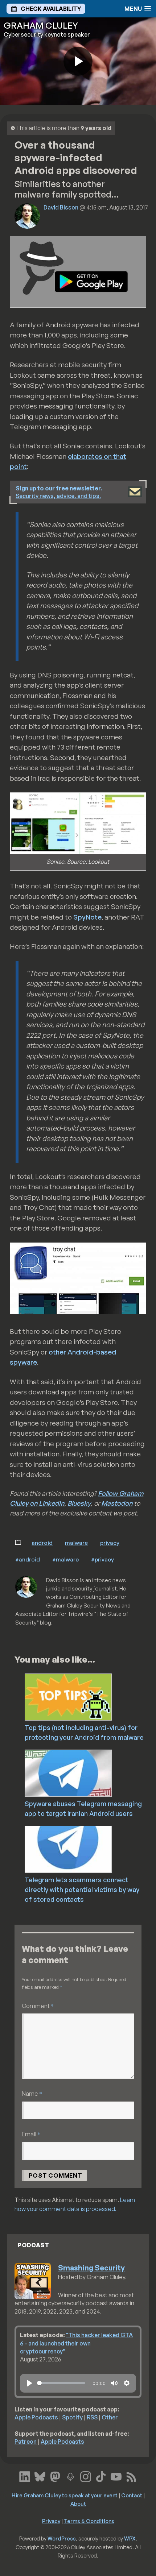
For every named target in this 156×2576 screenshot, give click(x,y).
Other (110, 2417)
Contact (132, 2495)
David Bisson (61, 207)
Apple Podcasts (36, 2417)
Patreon (26, 2442)
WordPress (62, 2538)
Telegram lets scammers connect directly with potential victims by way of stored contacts (82, 1890)
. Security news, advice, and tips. (59, 492)
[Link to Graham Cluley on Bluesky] (40, 2476)
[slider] (61, 2383)
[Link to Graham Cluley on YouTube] (116, 2476)
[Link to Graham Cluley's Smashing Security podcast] (70, 2476)
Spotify (72, 2417)
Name (32, 2093)
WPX (130, 2538)
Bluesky (79, 1503)
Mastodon (117, 1503)
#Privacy (102, 1559)
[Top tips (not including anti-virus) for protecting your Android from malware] (89, 1696)
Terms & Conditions (89, 2521)
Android (42, 1543)
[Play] (29, 2383)
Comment (38, 2006)
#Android (28, 1559)
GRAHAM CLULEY (41, 25)
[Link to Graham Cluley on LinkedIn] (25, 2476)
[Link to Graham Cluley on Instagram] (86, 2476)
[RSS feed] (131, 2476)
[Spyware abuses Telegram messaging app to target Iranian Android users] (89, 1772)
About (78, 2504)
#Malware (65, 1559)
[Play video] (78, 61)
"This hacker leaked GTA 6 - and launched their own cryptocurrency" (76, 2343)
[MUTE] (114, 2383)
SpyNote (87, 917)
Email (31, 2134)
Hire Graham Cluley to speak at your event (65, 2495)
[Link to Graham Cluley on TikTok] (101, 2476)
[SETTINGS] (127, 2383)
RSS (92, 2417)
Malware (76, 1543)
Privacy (110, 1543)
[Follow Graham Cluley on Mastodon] (55, 2476)
